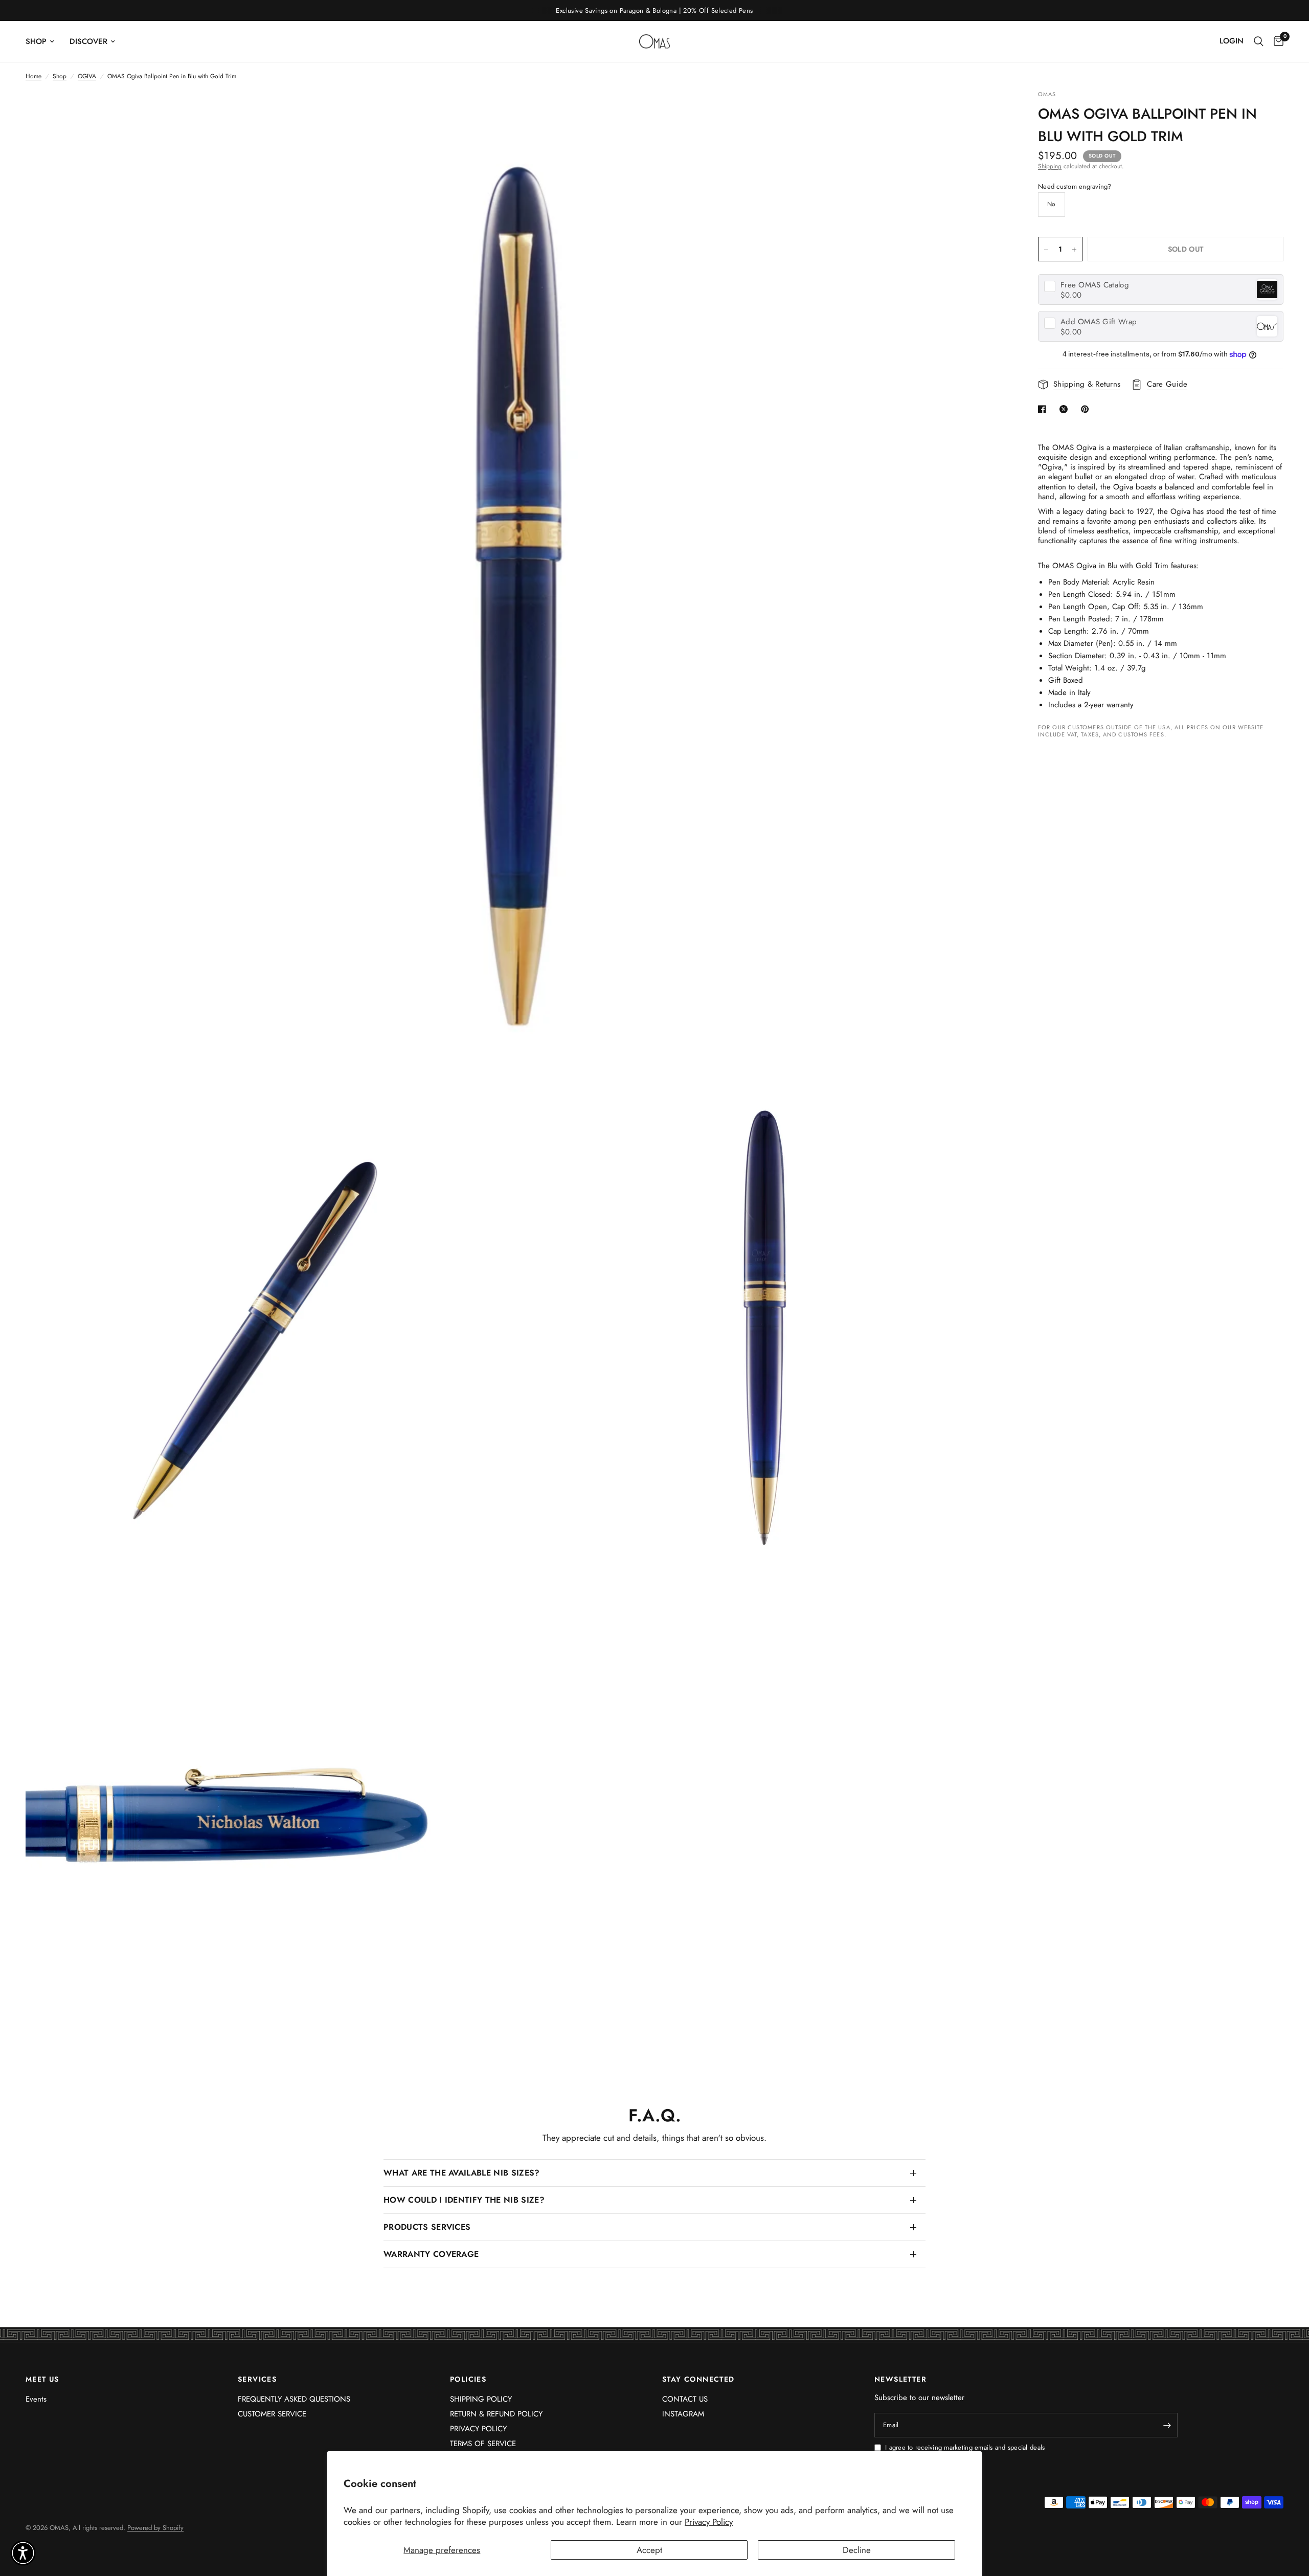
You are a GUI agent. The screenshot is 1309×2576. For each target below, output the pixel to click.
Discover (88, 41)
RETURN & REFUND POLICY (496, 2414)
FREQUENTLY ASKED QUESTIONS (294, 2399)
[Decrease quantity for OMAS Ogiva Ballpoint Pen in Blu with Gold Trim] (1046, 250)
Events (36, 2399)
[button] (23, 2553)
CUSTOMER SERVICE (272, 2414)
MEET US (42, 2379)
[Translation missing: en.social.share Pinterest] (1087, 409)
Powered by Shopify (155, 2528)
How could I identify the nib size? (464, 2200)
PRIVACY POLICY (478, 2429)
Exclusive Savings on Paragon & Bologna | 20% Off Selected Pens (654, 10)
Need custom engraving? (1075, 187)
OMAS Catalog (1095, 285)
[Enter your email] (1167, 2425)
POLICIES (468, 2379)
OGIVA (87, 76)
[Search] (1259, 41)
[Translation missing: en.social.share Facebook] (1044, 409)
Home (33, 76)
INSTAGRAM (683, 2414)
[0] (1276, 41)
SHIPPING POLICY (481, 2399)
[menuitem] (44, 41)
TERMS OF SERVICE (483, 2444)
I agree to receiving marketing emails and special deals (965, 2448)
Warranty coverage (431, 2254)
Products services (427, 2227)
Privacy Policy (709, 2522)
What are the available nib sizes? (462, 2173)
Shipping (1050, 166)
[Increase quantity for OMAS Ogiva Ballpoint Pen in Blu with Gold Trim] (1074, 250)
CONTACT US (685, 2399)
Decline (857, 2550)
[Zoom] (986, 112)
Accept (649, 2550)
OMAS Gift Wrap (1099, 322)
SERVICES (257, 2379)
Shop (36, 41)
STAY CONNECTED (698, 2379)
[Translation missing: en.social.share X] (1066, 409)
